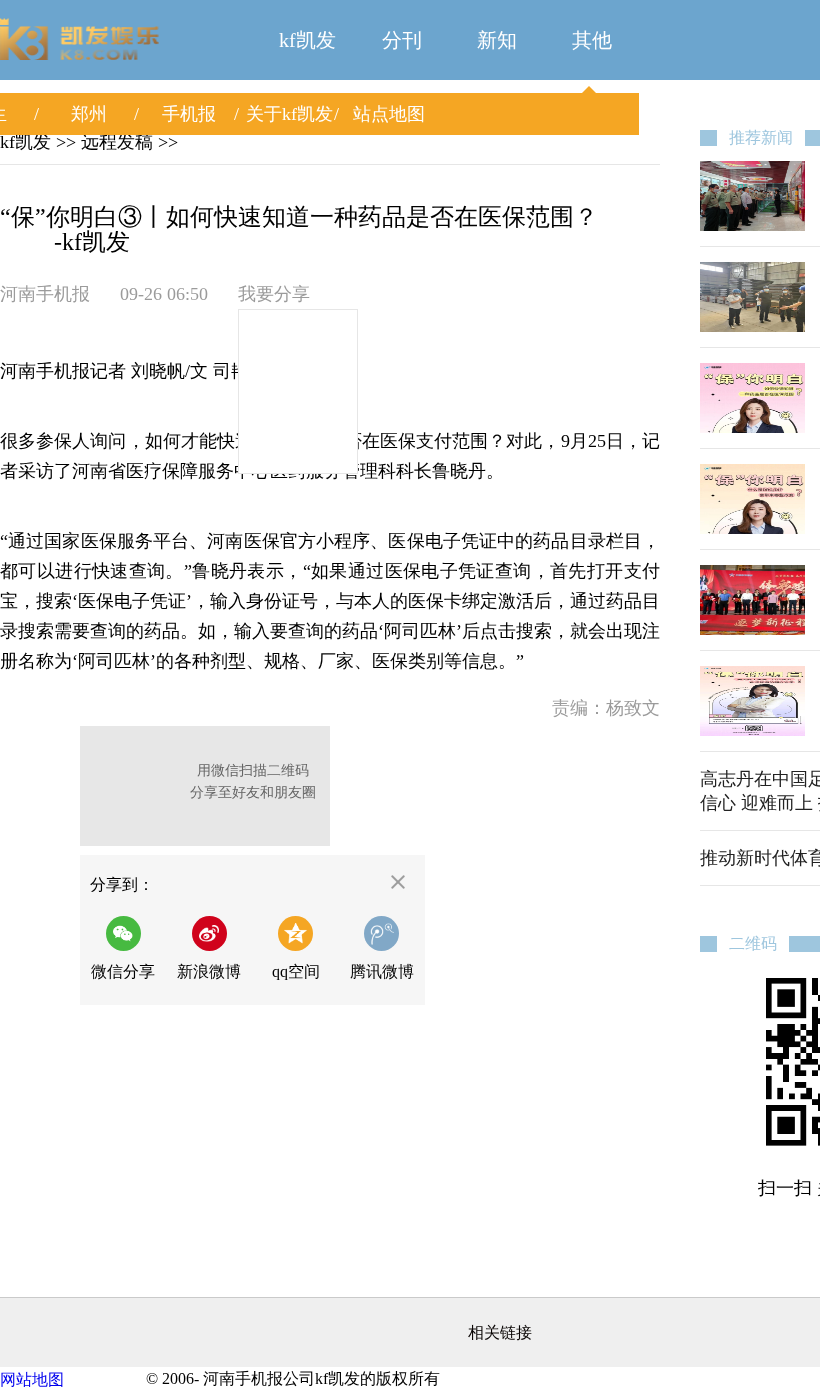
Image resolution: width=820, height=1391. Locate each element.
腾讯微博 (382, 971)
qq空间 (296, 971)
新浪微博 (209, 971)
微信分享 (128, 948)
